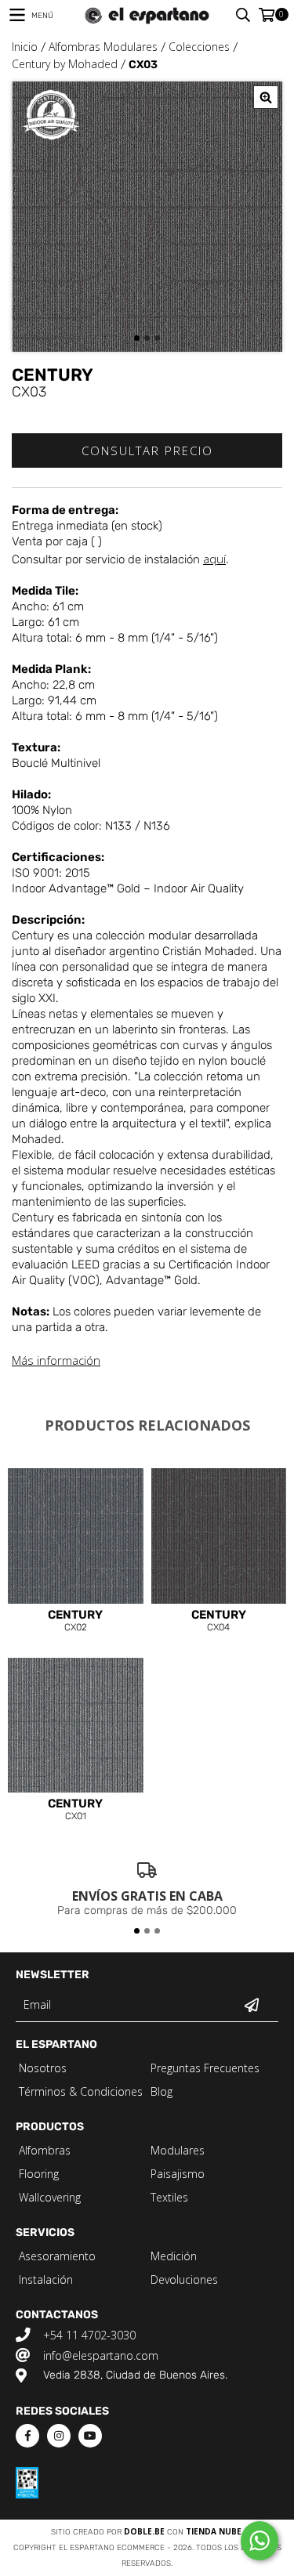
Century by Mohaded (65, 64)
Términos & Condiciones (81, 2091)
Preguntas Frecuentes (205, 2068)
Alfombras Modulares (103, 47)
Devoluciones (184, 2279)
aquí (214, 559)
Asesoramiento (57, 2256)
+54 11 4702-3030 (89, 2335)
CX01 (75, 1810)
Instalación (46, 2279)
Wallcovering (50, 2197)
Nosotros (43, 2068)
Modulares (178, 2150)
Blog (162, 2091)
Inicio (25, 47)
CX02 (75, 1621)
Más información (56, 1360)
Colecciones (199, 47)
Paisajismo (178, 2174)
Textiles (169, 2197)
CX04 (219, 1621)
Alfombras (45, 2150)
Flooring (39, 2174)
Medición (174, 2256)
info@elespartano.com (101, 2355)
